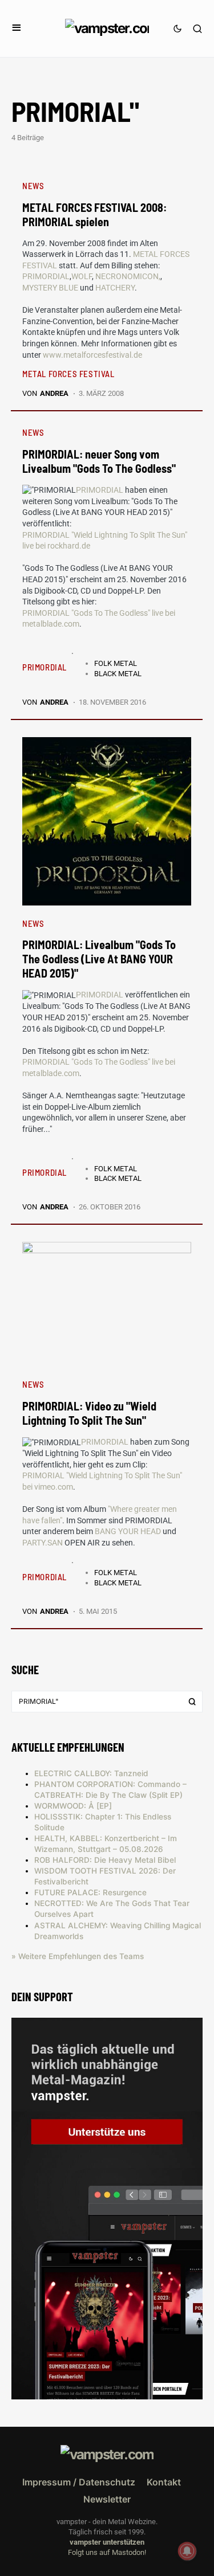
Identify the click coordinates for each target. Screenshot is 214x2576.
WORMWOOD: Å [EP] (73, 1806)
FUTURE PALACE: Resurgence (90, 1892)
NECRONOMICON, (128, 276)
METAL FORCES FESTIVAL (68, 374)
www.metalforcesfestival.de (92, 355)
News (33, 186)
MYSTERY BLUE (50, 288)
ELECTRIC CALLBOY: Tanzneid (91, 1773)
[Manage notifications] (187, 2551)
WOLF (82, 276)
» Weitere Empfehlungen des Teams (78, 1956)
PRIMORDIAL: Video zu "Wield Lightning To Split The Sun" (89, 1413)
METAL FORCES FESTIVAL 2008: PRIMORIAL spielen (94, 214)
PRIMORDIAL (46, 276)
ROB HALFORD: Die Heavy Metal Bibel (105, 1860)
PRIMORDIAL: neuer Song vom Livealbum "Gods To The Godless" (99, 461)
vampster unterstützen (107, 2542)
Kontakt (164, 2482)
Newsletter (107, 2499)
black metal (118, 674)
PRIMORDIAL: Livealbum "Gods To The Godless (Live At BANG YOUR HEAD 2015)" (99, 959)
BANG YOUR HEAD (129, 1531)
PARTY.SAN (43, 1543)
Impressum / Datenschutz (79, 2482)
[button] (17, 28)
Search (192, 1702)
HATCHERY (115, 288)
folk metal (116, 663)
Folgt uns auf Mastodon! (107, 2552)
